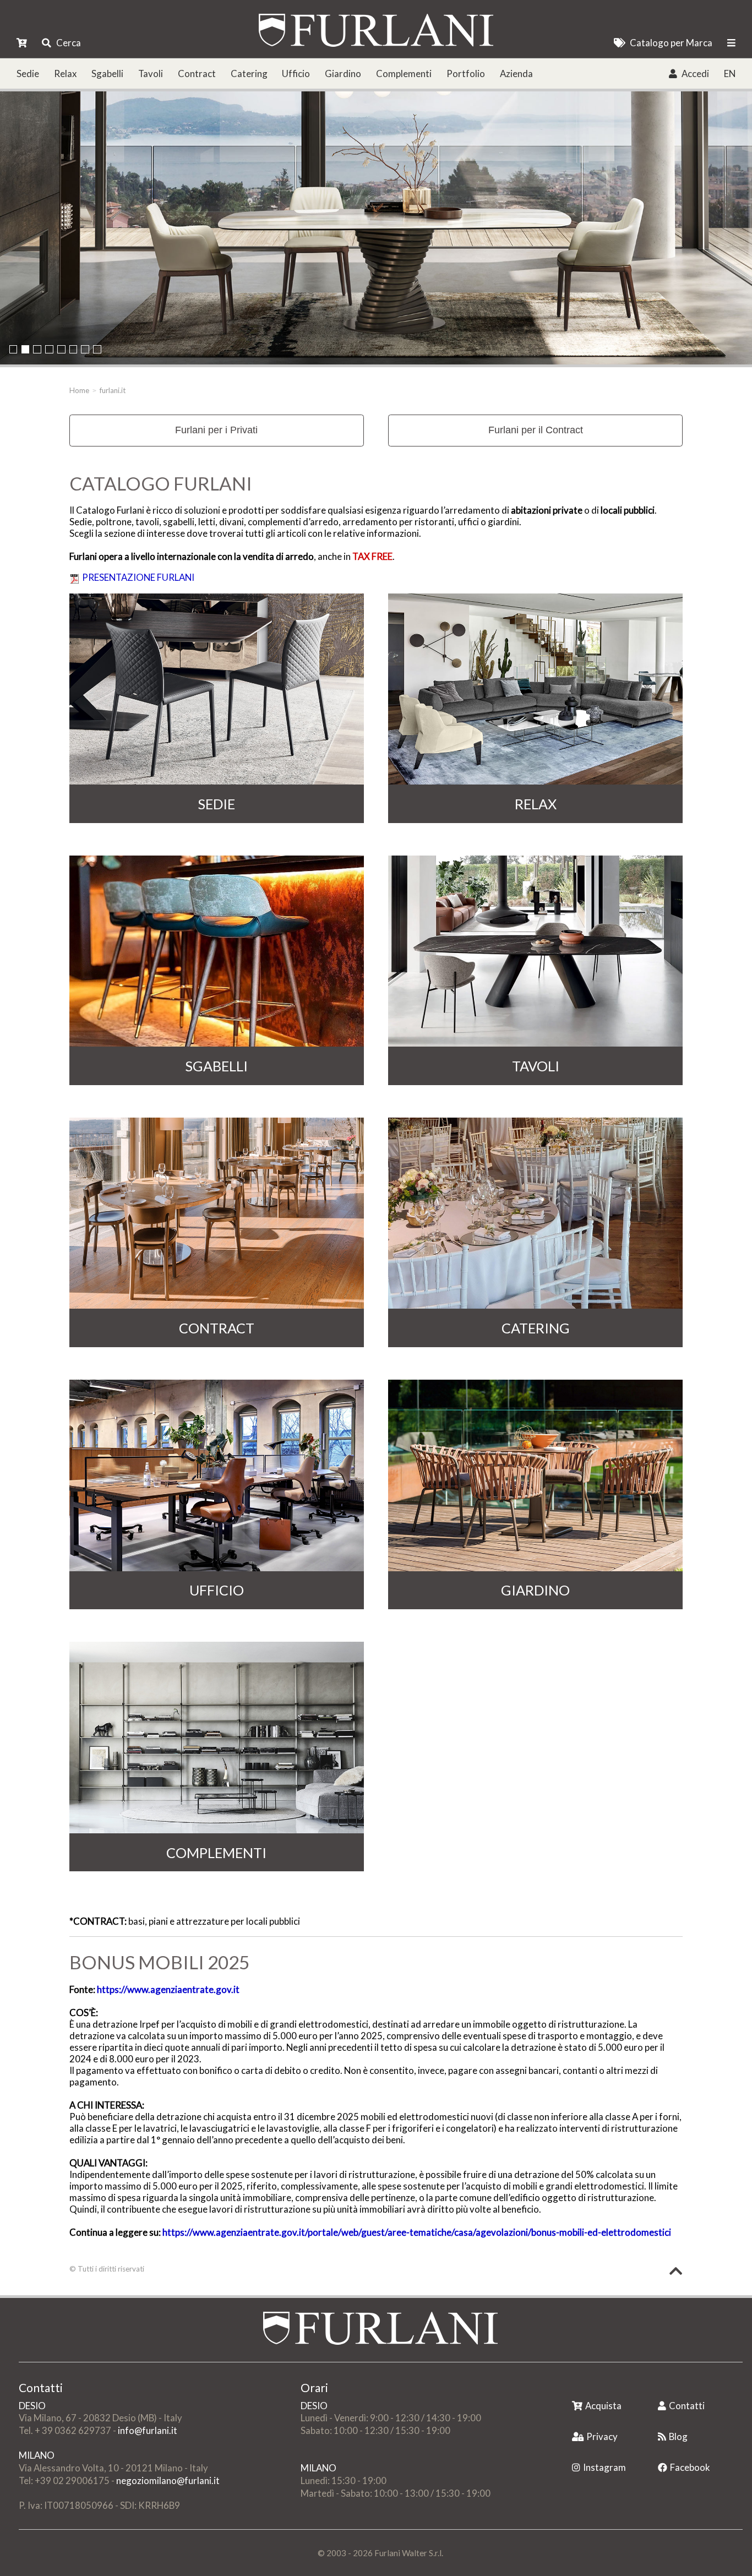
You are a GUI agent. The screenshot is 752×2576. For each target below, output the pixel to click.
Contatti (687, 2406)
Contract (197, 73)
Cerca (69, 43)
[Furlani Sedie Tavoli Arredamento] (573, 2389)
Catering (249, 73)
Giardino (343, 73)
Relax (65, 73)
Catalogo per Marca (671, 43)
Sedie (28, 73)
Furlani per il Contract (536, 430)
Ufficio (296, 73)
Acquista (603, 2406)
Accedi (695, 73)
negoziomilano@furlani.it (168, 2480)
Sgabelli (107, 73)
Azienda (516, 73)
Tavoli (151, 73)
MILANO (37, 2455)
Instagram (604, 2467)
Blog (678, 2436)
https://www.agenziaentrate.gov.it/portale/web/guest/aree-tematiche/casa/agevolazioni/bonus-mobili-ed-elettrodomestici (417, 2232)
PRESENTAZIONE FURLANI (138, 577)
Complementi (404, 73)
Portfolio (466, 73)
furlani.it (113, 390)
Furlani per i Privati (216, 430)
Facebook (690, 2467)
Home (79, 390)
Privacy (602, 2436)
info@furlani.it (148, 2430)
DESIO (32, 2406)
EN (730, 73)
